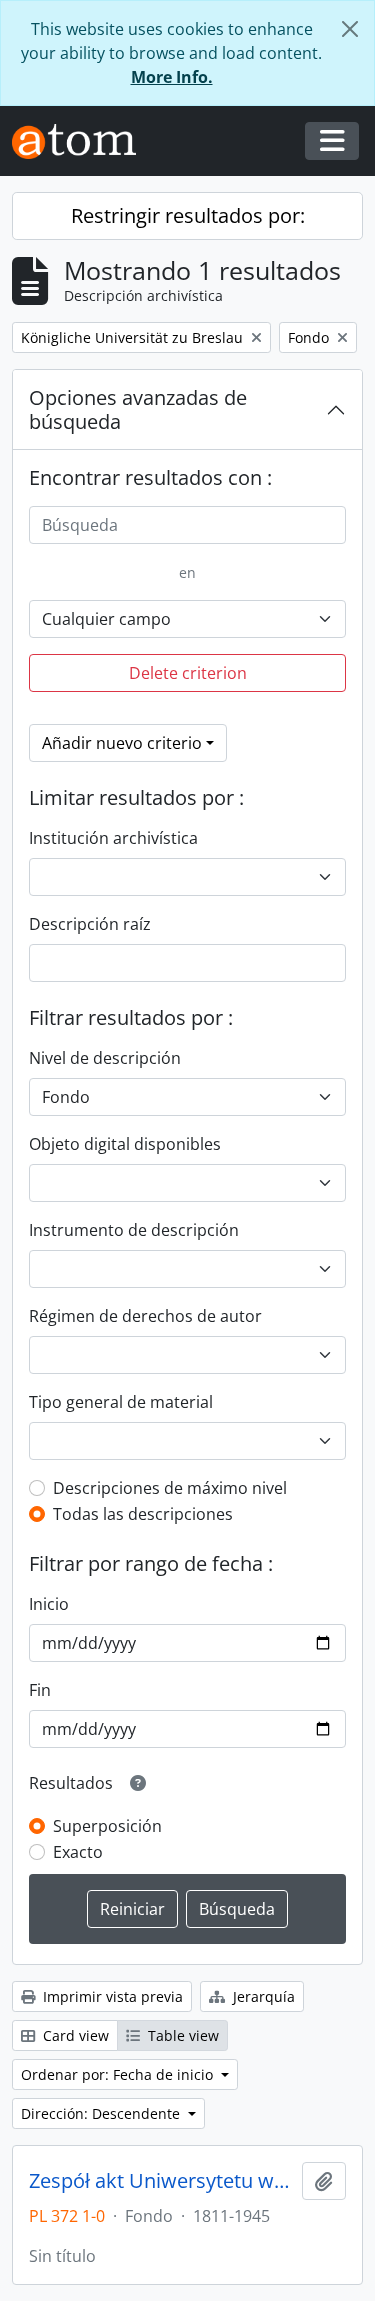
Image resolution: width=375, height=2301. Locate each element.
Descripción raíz (90, 924)
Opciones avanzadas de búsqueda (138, 409)
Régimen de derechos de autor (145, 1316)
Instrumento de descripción (134, 1230)
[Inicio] (82, 141)
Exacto (78, 1852)
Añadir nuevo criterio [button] (122, 743)
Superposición (107, 1826)
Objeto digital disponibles (125, 1144)
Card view (74, 2035)
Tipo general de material (121, 1402)
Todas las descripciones (143, 1514)
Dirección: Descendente (102, 2113)
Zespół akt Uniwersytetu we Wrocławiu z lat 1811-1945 (161, 2181)
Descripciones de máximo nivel (170, 1488)
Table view (181, 2035)
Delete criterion (188, 673)
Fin (40, 1690)
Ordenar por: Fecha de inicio (119, 2074)
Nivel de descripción (105, 1058)
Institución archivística (113, 838)
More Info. (172, 77)
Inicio (49, 1604)
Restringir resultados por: (188, 215)
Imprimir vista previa (111, 1996)
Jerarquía (262, 1996)
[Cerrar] (350, 29)
